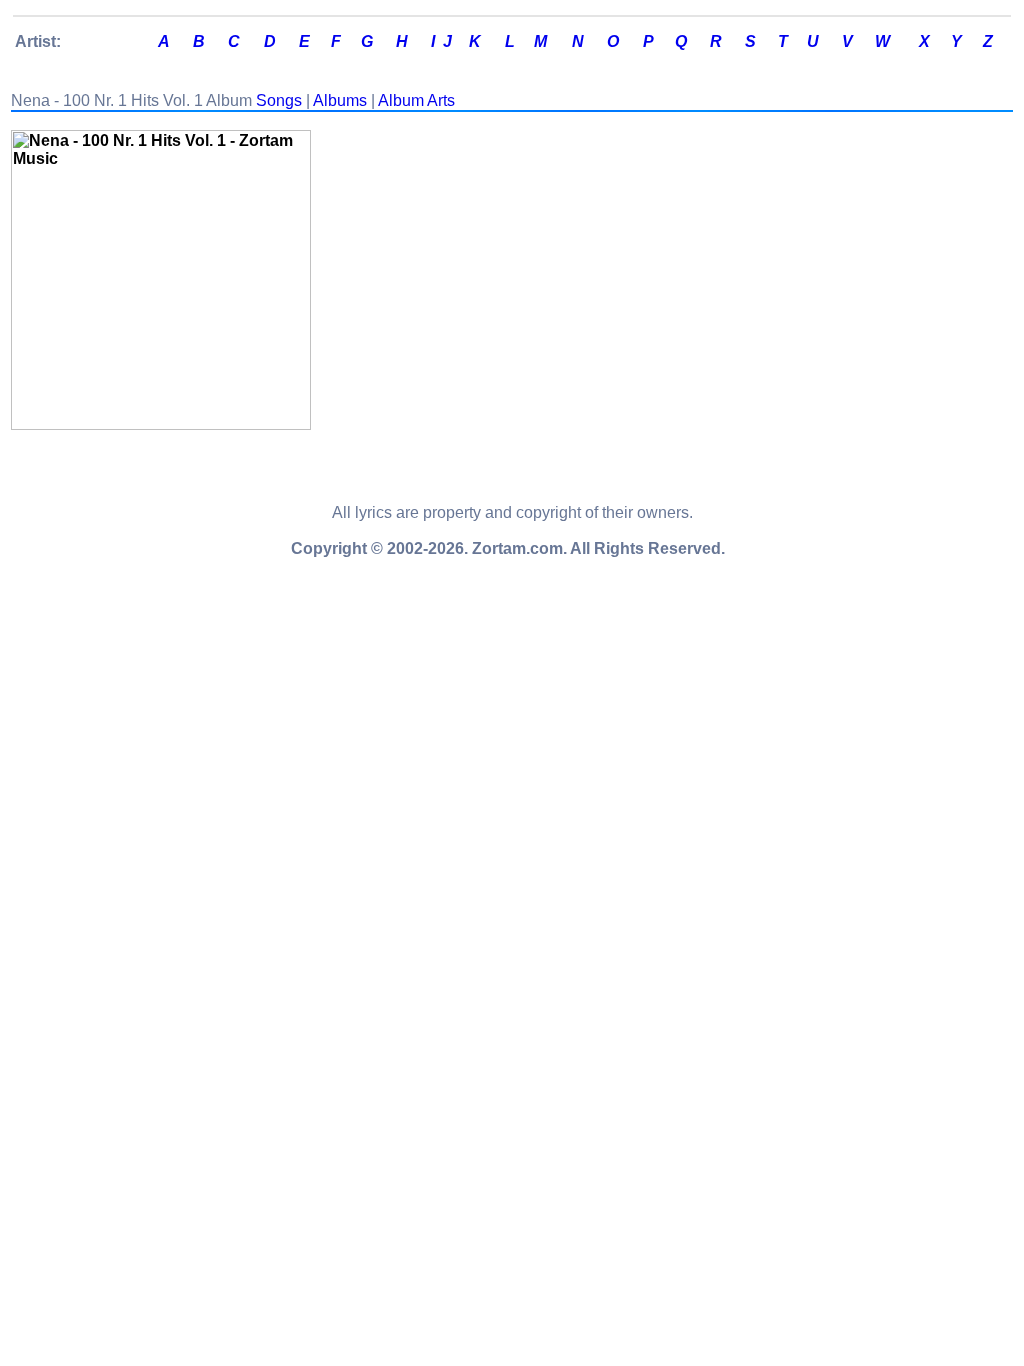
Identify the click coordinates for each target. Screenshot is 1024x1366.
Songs (279, 100)
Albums (340, 100)
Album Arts (416, 100)
